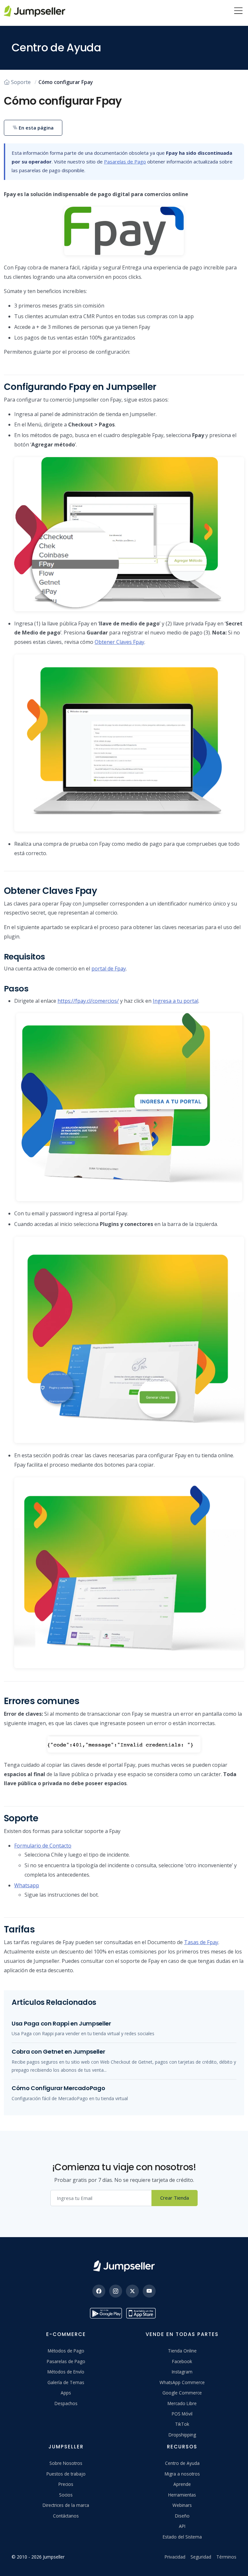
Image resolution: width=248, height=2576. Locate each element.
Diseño (182, 2516)
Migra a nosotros (182, 2474)
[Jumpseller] (124, 2266)
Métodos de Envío (66, 2372)
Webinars (182, 2505)
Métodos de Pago (66, 2351)
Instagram (182, 2372)
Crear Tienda (175, 2198)
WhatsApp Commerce (182, 2382)
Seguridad (201, 2557)
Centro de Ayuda (182, 2463)
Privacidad (175, 2557)
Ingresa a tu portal (176, 1001)
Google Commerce (182, 2393)
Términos (226, 2557)
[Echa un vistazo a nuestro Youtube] (149, 2291)
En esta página (36, 128)
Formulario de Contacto (43, 1846)
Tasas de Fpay (201, 1942)
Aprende (182, 2484)
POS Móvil (182, 2414)
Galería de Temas (66, 2382)
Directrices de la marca (66, 2505)
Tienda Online (182, 2351)
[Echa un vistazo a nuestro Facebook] (99, 2291)
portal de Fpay (109, 969)
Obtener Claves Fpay (119, 642)
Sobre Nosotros (66, 2463)
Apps (66, 2393)
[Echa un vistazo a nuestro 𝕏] (132, 2291)
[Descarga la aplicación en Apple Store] (142, 2313)
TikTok (182, 2424)
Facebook (182, 2361)
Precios (66, 2484)
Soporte (21, 82)
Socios (66, 2495)
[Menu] (238, 11)
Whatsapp (27, 1885)
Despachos (66, 2403)
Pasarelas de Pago (125, 162)
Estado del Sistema (182, 2537)
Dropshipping (182, 2435)
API (182, 2526)
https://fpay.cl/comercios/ (88, 1001)
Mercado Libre (182, 2403)
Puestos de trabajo (66, 2474)
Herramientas (182, 2495)
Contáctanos (66, 2516)
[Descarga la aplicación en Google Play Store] (106, 2313)
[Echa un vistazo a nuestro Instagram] (116, 2291)
